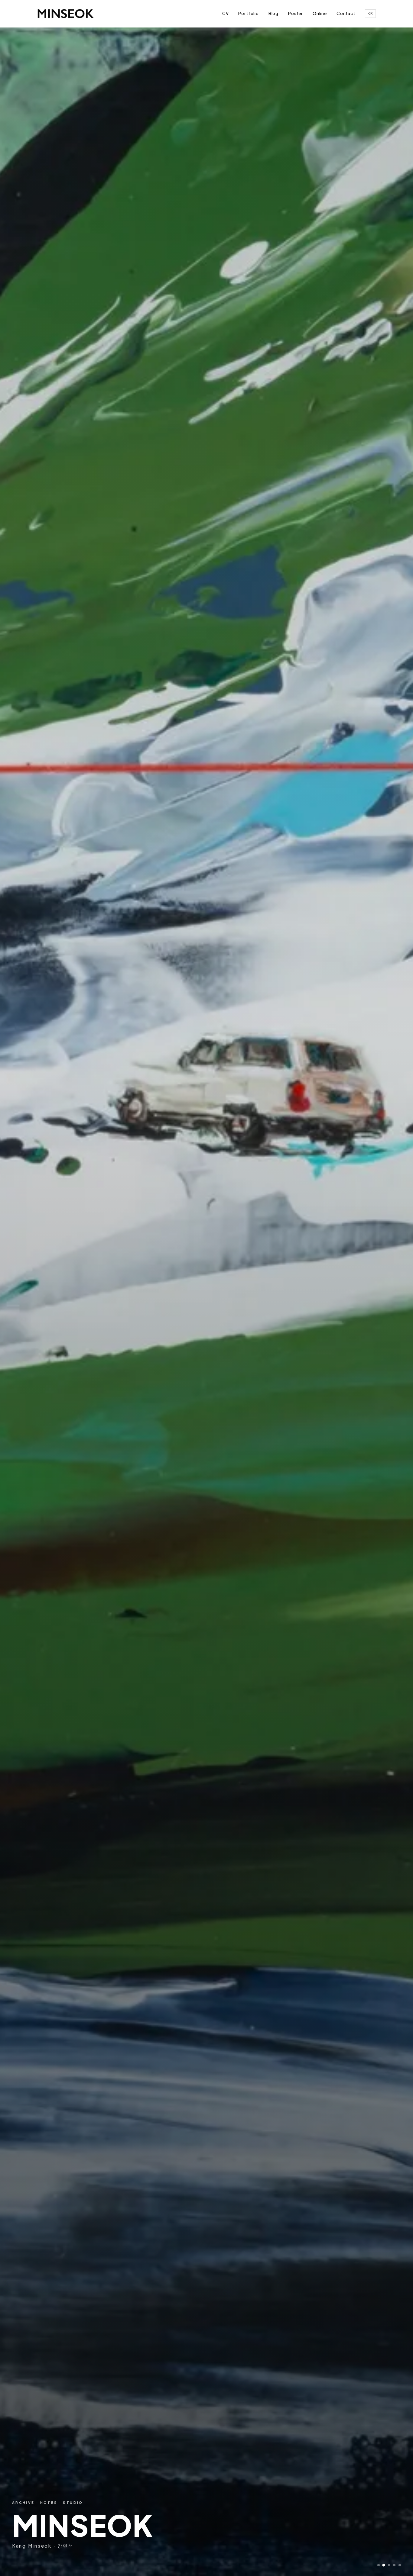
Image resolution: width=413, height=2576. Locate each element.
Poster (296, 13)
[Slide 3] (389, 2565)
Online (320, 13)
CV (226, 13)
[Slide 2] (384, 2565)
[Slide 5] (400, 2565)
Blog (273, 13)
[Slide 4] (394, 2565)
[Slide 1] (379, 2565)
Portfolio (248, 13)
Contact (346, 13)
